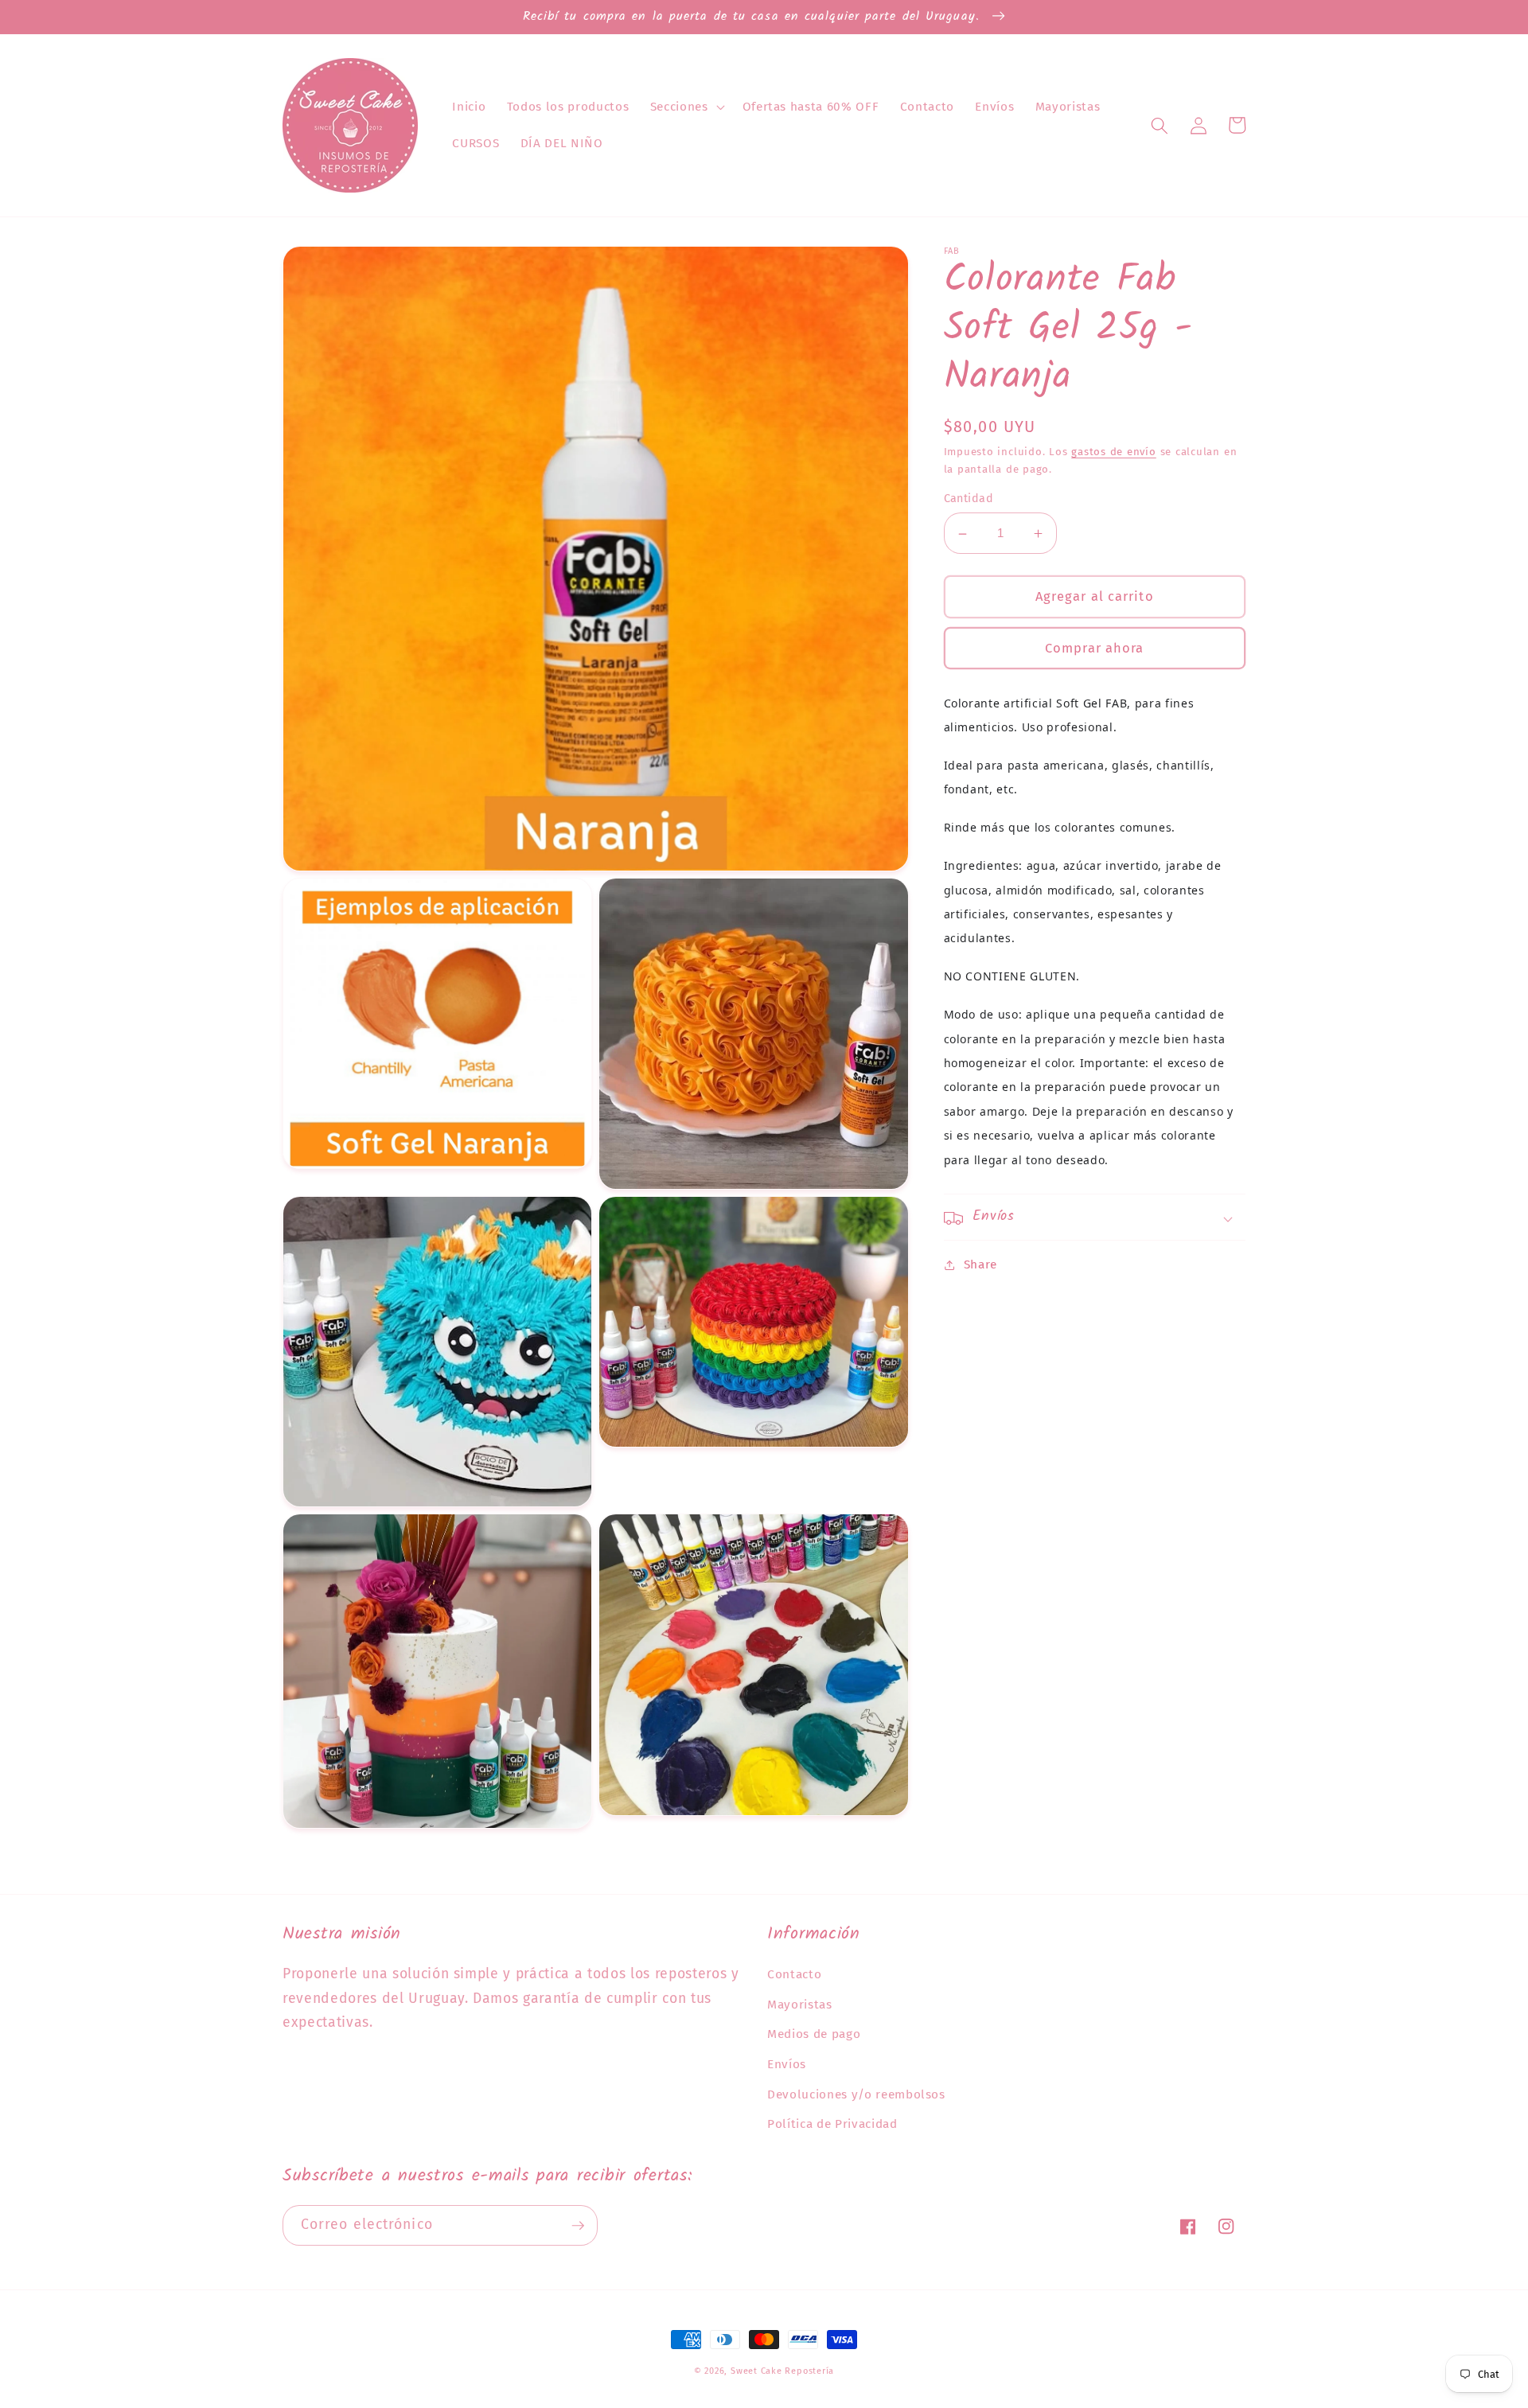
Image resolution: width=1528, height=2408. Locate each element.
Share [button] (980, 1265)
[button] (686, 107)
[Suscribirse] (578, 2226)
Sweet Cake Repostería (782, 2371)
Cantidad (969, 499)
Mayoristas (800, 2005)
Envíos (787, 2064)
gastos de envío (1114, 452)
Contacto (794, 1974)
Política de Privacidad (832, 2124)
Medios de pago (814, 2034)
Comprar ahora (1094, 648)
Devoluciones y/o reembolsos (856, 2094)
